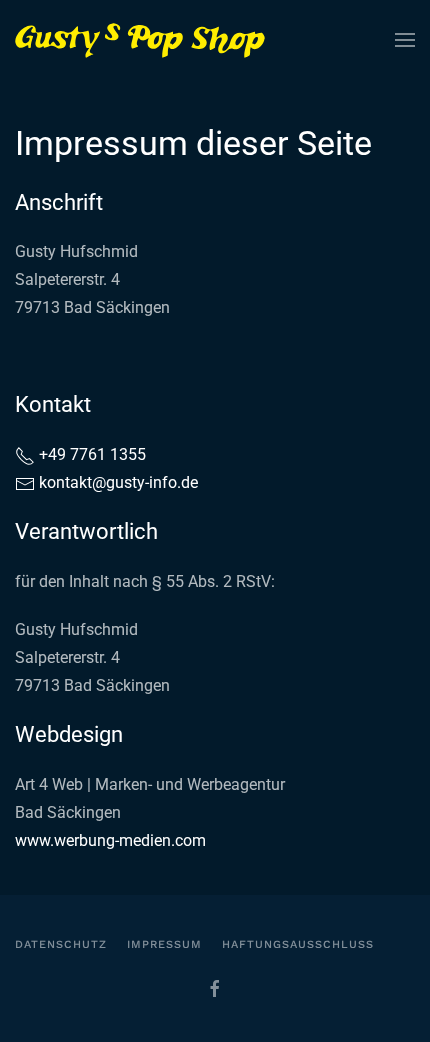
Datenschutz (61, 944)
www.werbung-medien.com (110, 840)
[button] (405, 40)
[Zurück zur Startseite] (140, 40)
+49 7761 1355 (90, 454)
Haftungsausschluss (298, 944)
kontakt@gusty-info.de (118, 482)
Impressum (164, 944)
